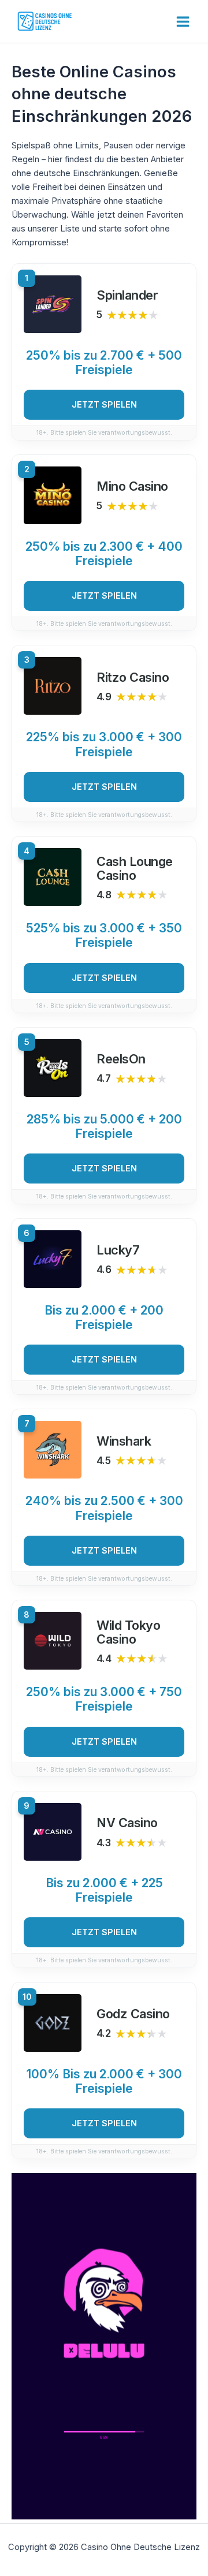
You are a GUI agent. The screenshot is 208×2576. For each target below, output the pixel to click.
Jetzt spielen (104, 405)
